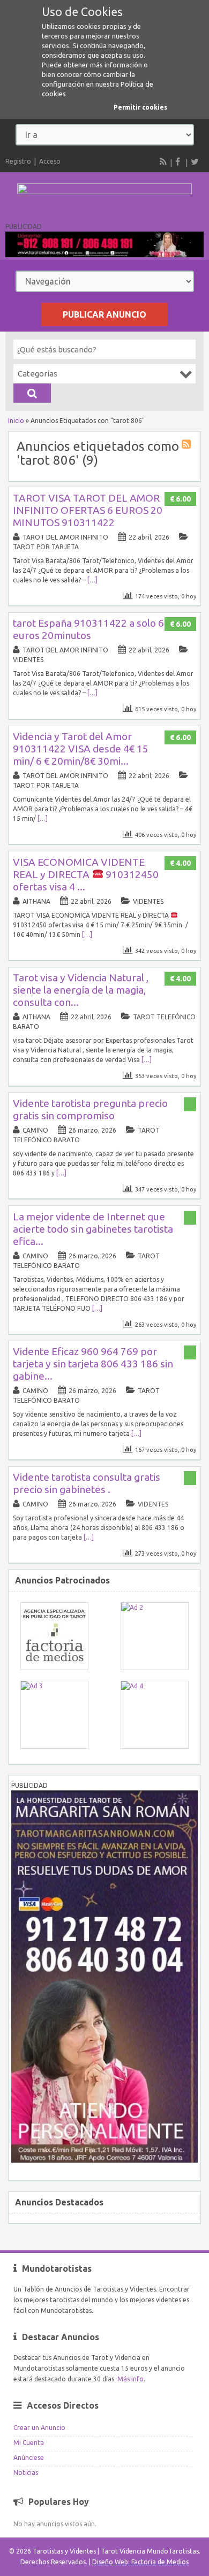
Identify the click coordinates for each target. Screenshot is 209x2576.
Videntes (28, 660)
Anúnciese (29, 2458)
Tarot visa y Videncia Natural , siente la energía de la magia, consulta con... (81, 990)
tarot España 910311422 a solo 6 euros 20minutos (88, 629)
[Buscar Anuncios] (32, 393)
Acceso (50, 161)
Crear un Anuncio (39, 2428)
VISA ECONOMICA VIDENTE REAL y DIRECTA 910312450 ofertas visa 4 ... (86, 874)
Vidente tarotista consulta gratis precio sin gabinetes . (87, 1483)
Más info (130, 2379)
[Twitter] (195, 162)
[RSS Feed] (163, 162)
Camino (35, 1130)
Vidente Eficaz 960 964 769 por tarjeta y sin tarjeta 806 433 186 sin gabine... (93, 1364)
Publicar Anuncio (104, 314)
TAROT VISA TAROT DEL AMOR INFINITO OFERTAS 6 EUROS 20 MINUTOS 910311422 (88, 510)
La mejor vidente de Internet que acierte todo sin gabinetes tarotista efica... (93, 1229)
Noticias (26, 2473)
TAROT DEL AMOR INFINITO (65, 537)
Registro (18, 161)
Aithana (36, 901)
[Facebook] (179, 162)
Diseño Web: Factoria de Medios (140, 2562)
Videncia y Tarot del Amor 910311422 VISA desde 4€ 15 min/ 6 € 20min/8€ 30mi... (81, 749)
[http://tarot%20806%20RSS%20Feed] (188, 446)
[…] (92, 580)
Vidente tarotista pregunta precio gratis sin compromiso (90, 1109)
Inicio (16, 421)
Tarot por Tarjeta (46, 547)
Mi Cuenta (29, 2443)
